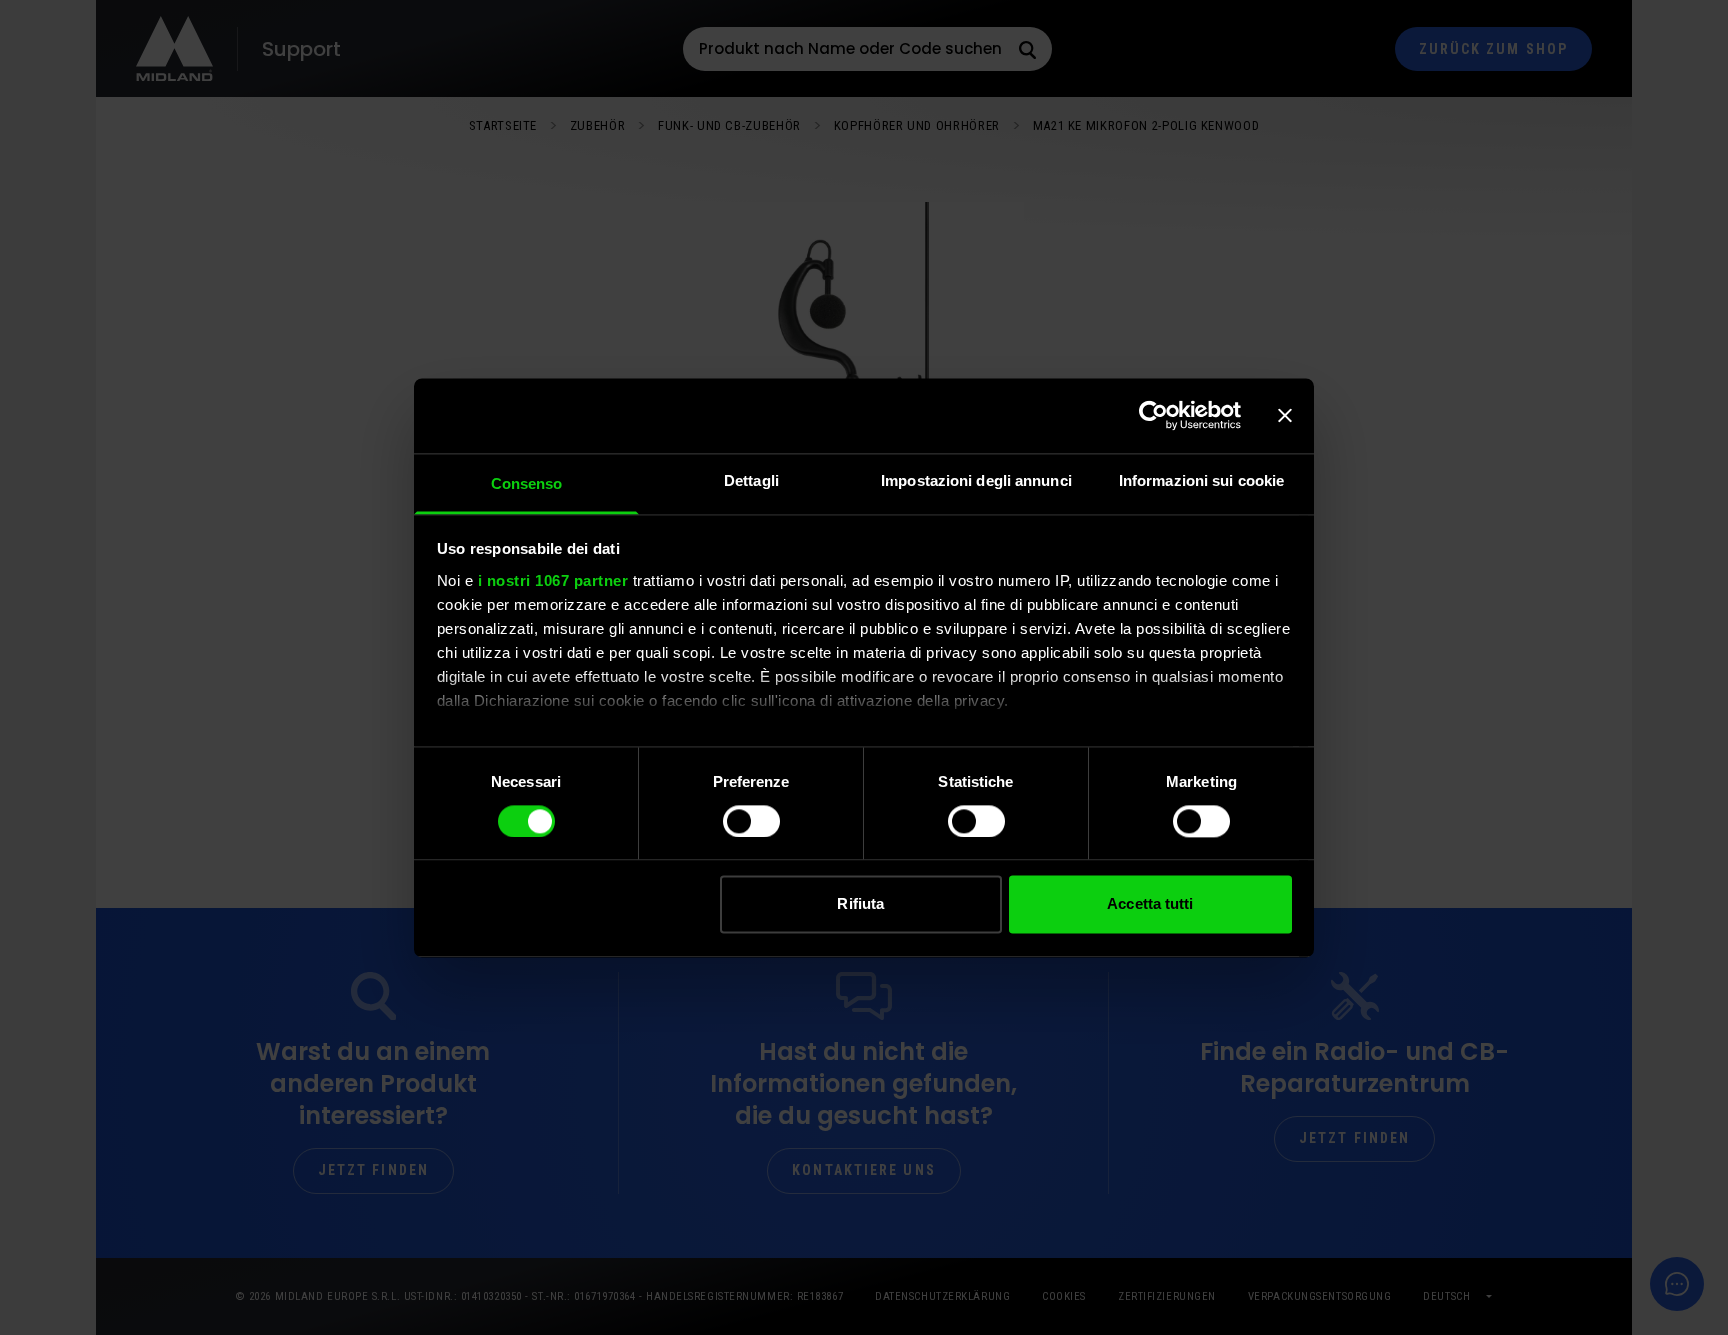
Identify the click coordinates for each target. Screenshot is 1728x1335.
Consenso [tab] (527, 483)
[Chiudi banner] (1285, 415)
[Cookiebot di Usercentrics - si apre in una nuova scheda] (1153, 415)
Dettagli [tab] (751, 480)
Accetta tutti (1150, 904)
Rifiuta (860, 904)
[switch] (751, 821)
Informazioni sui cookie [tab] (1201, 480)
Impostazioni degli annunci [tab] (976, 480)
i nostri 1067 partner (553, 580)
